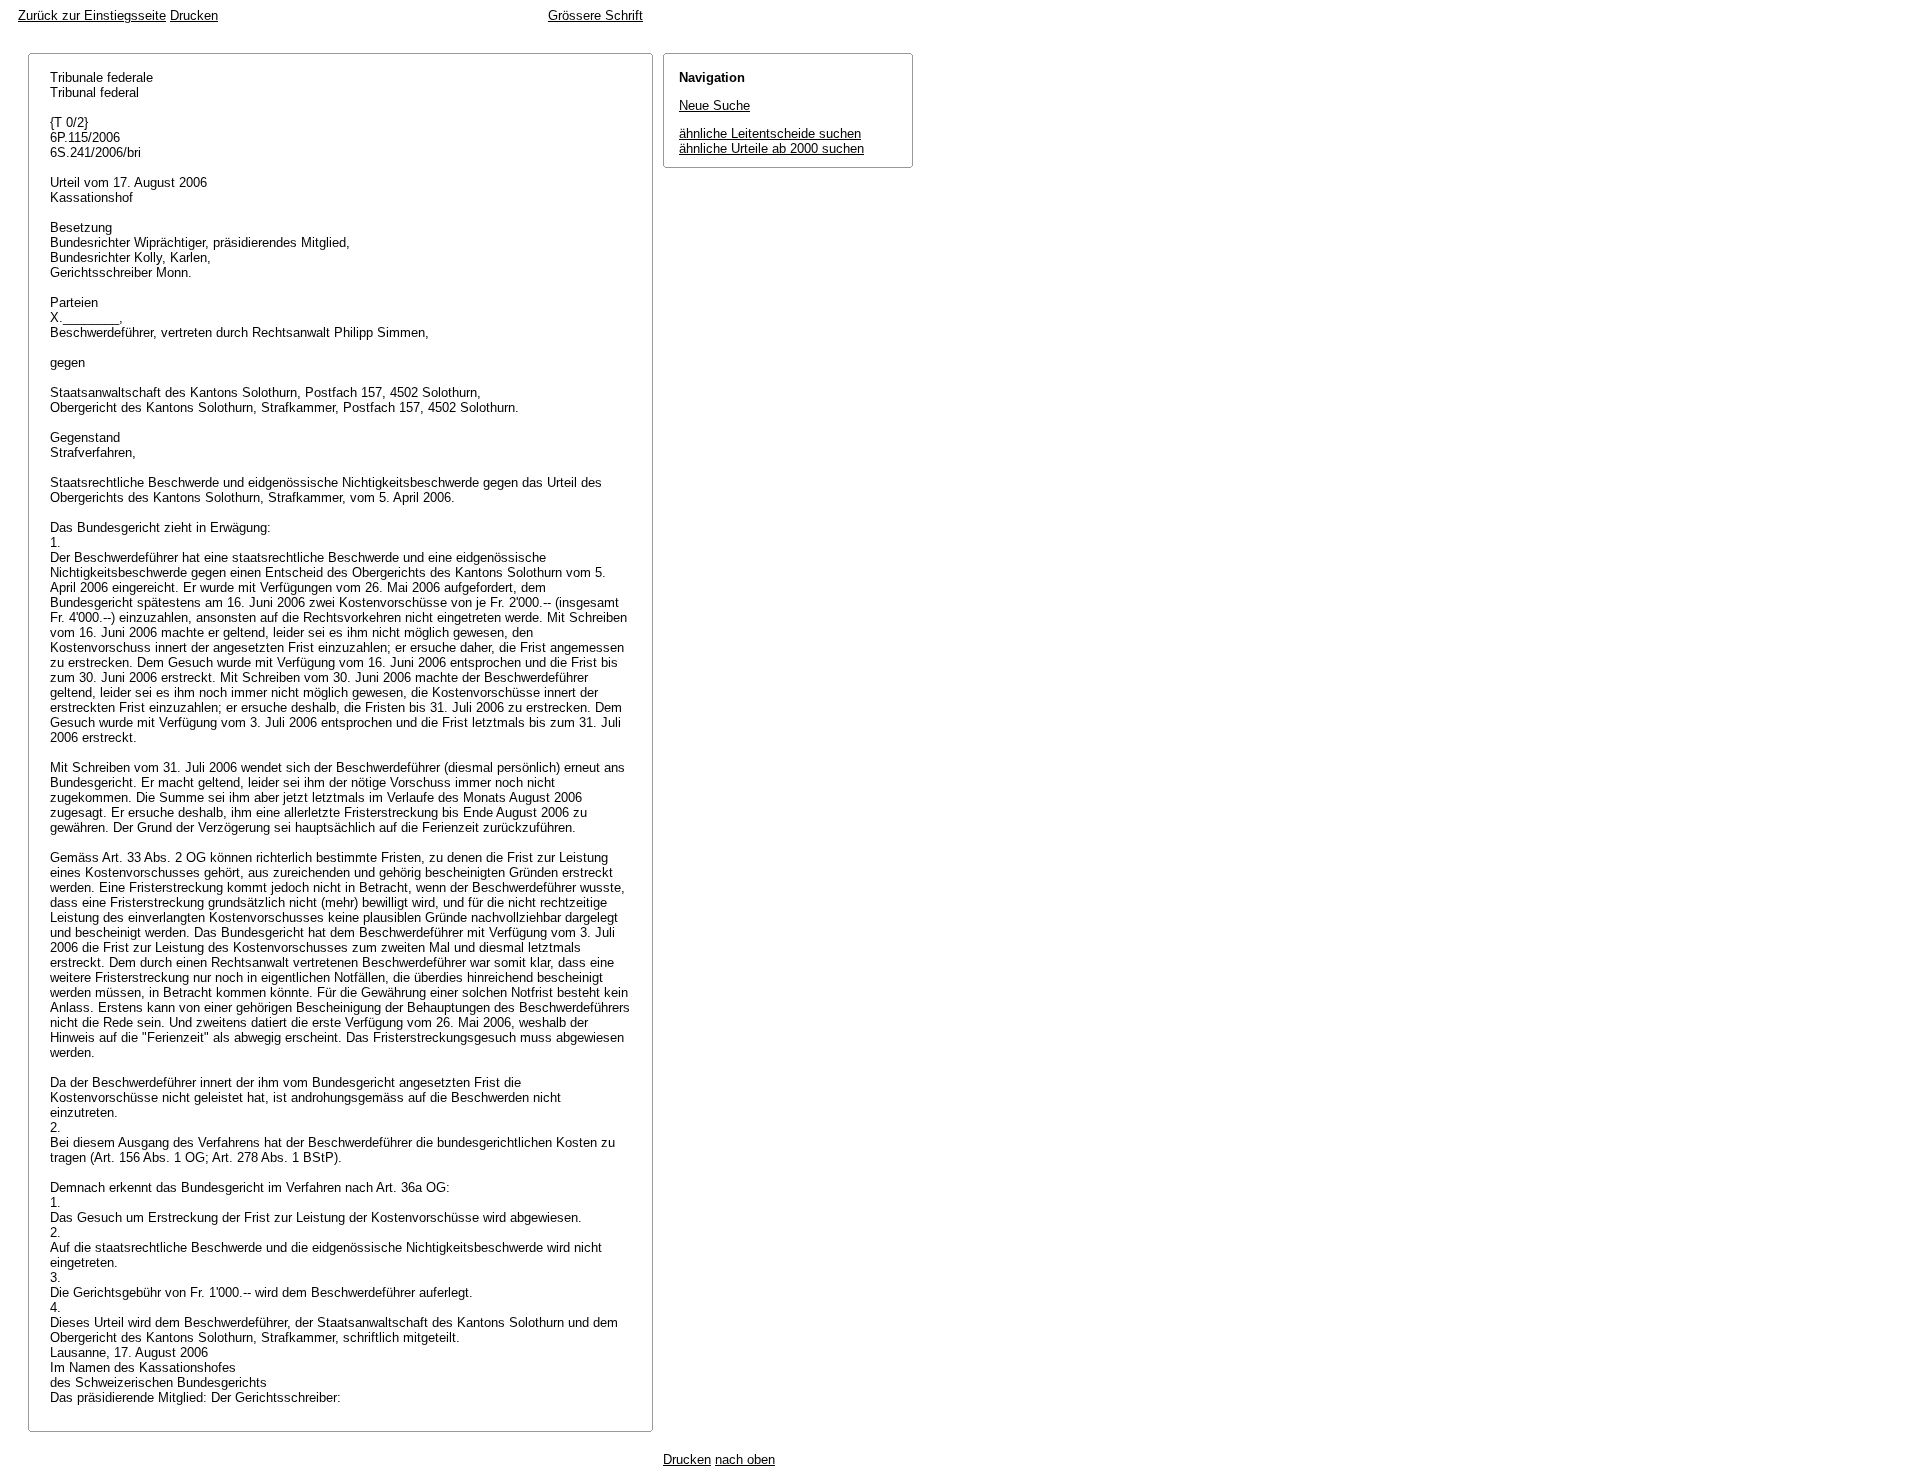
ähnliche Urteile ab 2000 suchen (771, 148)
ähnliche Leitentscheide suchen (770, 133)
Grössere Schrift (595, 15)
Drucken (194, 15)
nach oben (745, 1459)
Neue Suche (714, 105)
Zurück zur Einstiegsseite (92, 15)
